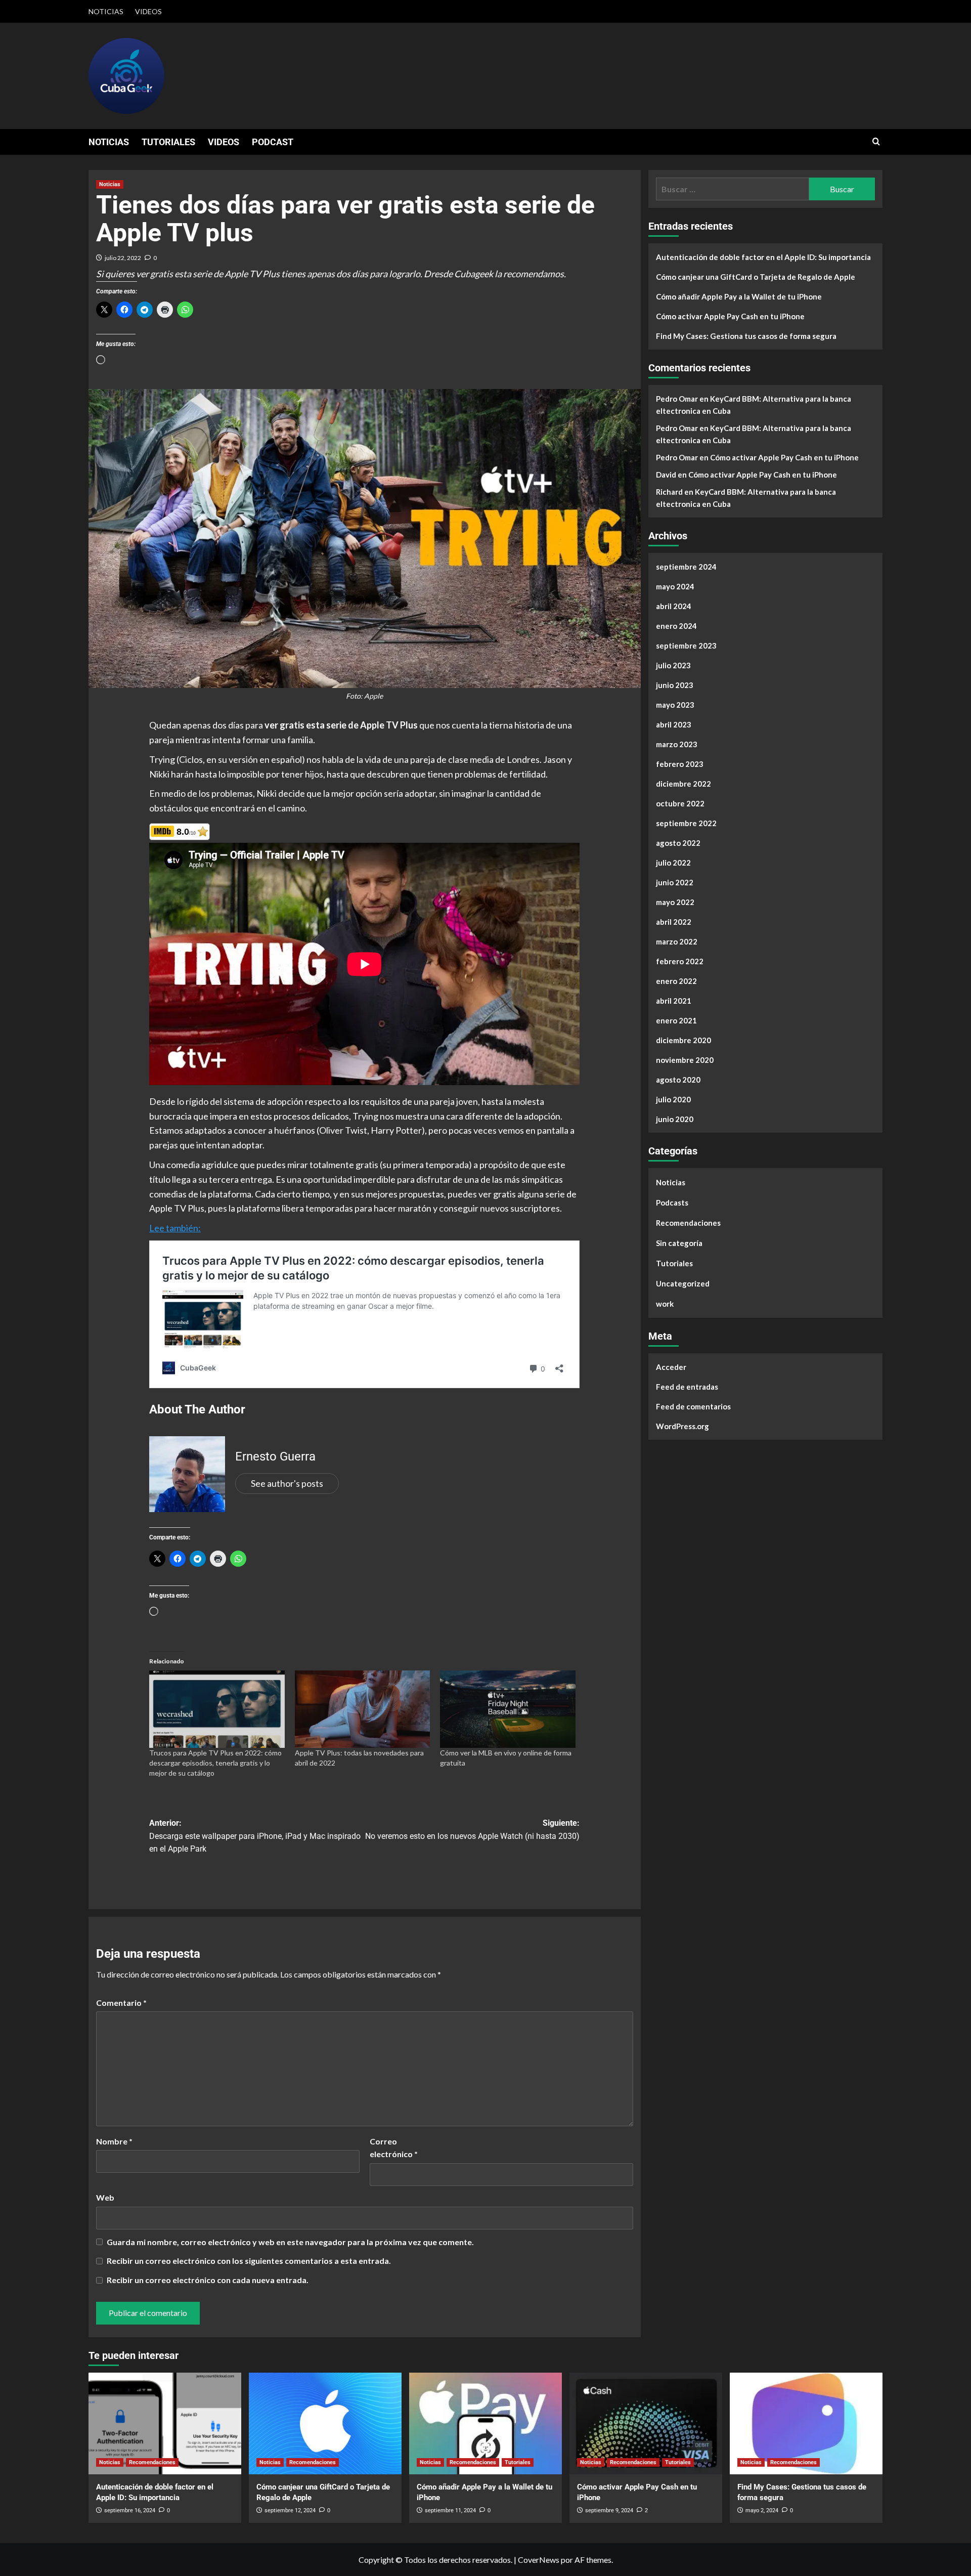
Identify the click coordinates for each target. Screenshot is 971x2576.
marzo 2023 (677, 744)
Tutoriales (674, 1263)
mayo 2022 (675, 902)
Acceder (671, 1367)
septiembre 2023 (686, 646)
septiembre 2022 (686, 823)
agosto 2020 (678, 1080)
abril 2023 (674, 724)
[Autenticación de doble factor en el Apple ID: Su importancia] (165, 2423)
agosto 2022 (678, 843)
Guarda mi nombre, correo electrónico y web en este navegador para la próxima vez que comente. (290, 2242)
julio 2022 (673, 863)
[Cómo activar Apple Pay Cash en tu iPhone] (646, 2423)
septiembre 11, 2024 (450, 2510)
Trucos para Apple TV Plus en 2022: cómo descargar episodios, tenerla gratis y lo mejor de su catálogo (215, 1763)
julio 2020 (673, 1099)
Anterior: (255, 1836)
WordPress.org (682, 1426)
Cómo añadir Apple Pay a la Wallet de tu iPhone (739, 296)
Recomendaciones (688, 1223)
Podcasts (672, 1203)
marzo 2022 (677, 941)
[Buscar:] (733, 189)
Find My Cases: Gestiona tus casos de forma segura (746, 336)
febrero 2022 (680, 961)
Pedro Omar (677, 399)
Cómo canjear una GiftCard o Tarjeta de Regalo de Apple (756, 277)
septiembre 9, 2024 (609, 2510)
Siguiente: (472, 1830)
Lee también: (175, 1228)
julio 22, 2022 (123, 258)
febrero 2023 (680, 764)
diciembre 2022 (683, 784)
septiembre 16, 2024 (130, 2510)
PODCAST (273, 142)
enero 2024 (676, 626)
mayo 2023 (675, 705)
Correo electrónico (394, 2148)
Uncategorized (683, 1283)
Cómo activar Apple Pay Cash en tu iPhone (730, 316)
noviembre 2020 (685, 1060)
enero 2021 (676, 1020)
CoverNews (539, 2560)
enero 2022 (676, 981)
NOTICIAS (106, 11)
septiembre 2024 (686, 567)
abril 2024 (674, 606)
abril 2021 (674, 1001)
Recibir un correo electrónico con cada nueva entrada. (208, 2280)
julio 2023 (673, 665)
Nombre (114, 2141)
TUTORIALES (168, 142)
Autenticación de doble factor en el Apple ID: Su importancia (763, 257)
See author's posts (287, 1483)
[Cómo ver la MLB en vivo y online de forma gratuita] (508, 1709)
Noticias (110, 184)
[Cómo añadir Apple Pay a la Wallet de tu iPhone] (485, 2423)
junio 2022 (675, 882)
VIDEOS (148, 11)
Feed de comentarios (693, 1406)
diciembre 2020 (683, 1040)
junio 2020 (675, 1119)
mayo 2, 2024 (762, 2510)
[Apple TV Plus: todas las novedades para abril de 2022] (363, 1709)
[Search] (876, 142)
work (665, 1304)
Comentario (121, 2003)
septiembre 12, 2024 (290, 2510)
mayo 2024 (675, 586)
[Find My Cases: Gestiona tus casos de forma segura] (806, 2423)
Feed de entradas (687, 1387)
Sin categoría (679, 1243)
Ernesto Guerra (275, 1456)
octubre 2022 (680, 803)
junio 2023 (675, 685)
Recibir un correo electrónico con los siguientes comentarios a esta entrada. (249, 2261)
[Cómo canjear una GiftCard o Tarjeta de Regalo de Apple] (325, 2423)
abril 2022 (674, 922)
